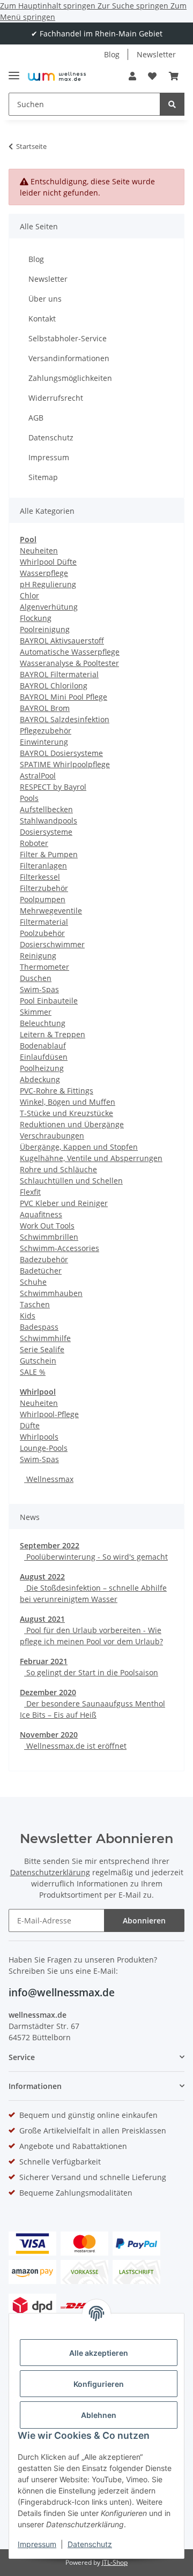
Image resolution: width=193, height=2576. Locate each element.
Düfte (30, 1425)
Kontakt (42, 319)
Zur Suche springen (134, 6)
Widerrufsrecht (56, 398)
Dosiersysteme (46, 832)
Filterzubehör (44, 888)
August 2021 (42, 1619)
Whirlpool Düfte (48, 562)
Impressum (37, 2544)
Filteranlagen (43, 866)
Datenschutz (90, 2544)
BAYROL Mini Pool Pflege (64, 697)
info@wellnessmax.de (62, 1993)
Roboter (34, 843)
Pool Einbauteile (49, 1001)
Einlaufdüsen (44, 1057)
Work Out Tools (47, 1226)
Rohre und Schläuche (58, 1169)
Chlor (29, 596)
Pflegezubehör (46, 731)
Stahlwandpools (49, 821)
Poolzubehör (42, 933)
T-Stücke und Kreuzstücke (66, 1113)
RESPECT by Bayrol (53, 787)
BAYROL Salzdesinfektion (65, 719)
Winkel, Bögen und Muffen (68, 1102)
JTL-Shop (115, 2562)
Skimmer (36, 1012)
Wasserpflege (44, 573)
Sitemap (43, 477)
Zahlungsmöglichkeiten (70, 378)
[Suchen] (172, 104)
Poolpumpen (43, 899)
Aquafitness (41, 1214)
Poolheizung (42, 1068)
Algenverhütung (49, 607)
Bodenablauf (43, 1046)
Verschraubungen (52, 1136)
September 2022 (50, 1545)
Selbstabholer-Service (68, 338)
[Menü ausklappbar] (14, 71)
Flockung (36, 618)
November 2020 (49, 1735)
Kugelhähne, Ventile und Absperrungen (91, 1158)
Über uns (45, 299)
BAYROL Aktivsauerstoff (62, 641)
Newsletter (156, 54)
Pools (29, 798)
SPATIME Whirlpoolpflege (65, 764)
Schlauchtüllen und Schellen (71, 1181)
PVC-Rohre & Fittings (57, 1091)
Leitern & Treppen (53, 1034)
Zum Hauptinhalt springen (49, 6)
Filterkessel (40, 877)
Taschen (35, 1304)
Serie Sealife (42, 1349)
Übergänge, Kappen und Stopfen (79, 1147)
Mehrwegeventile (51, 911)
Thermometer (44, 967)
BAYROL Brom (45, 708)
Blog (112, 54)
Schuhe (33, 1282)
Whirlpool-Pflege (49, 1414)
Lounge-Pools (44, 1448)
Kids (28, 1316)
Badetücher (41, 1271)
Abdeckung (40, 1079)
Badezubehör (44, 1259)
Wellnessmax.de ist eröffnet (75, 1746)
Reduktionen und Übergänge (72, 1124)
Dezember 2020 (48, 1692)
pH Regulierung (48, 584)
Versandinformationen (69, 358)
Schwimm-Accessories (60, 1248)
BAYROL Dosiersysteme (61, 753)
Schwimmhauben (51, 1293)
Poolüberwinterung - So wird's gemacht (96, 1557)
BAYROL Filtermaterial (59, 674)
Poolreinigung (45, 629)
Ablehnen (99, 2415)
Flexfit (30, 1192)
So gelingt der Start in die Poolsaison (91, 1672)
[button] (132, 76)
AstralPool (38, 776)
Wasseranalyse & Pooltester (69, 663)
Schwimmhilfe (45, 1338)
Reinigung (38, 956)
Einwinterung (44, 742)
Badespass (39, 1327)
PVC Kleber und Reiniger (64, 1203)
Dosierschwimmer (52, 944)
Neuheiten (39, 551)
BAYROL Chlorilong (54, 686)
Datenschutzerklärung (50, 1872)
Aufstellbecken (46, 809)
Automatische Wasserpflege (70, 652)
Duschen (36, 978)
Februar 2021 (44, 1661)
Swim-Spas (39, 989)
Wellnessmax (49, 1479)
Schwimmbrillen (49, 1237)
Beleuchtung (43, 1023)
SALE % (33, 1372)
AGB (36, 418)
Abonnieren (144, 1920)
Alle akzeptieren (99, 2353)
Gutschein (38, 1361)
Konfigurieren (99, 2384)
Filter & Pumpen (49, 854)
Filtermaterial (44, 922)
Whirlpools (39, 1437)
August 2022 (42, 1577)
